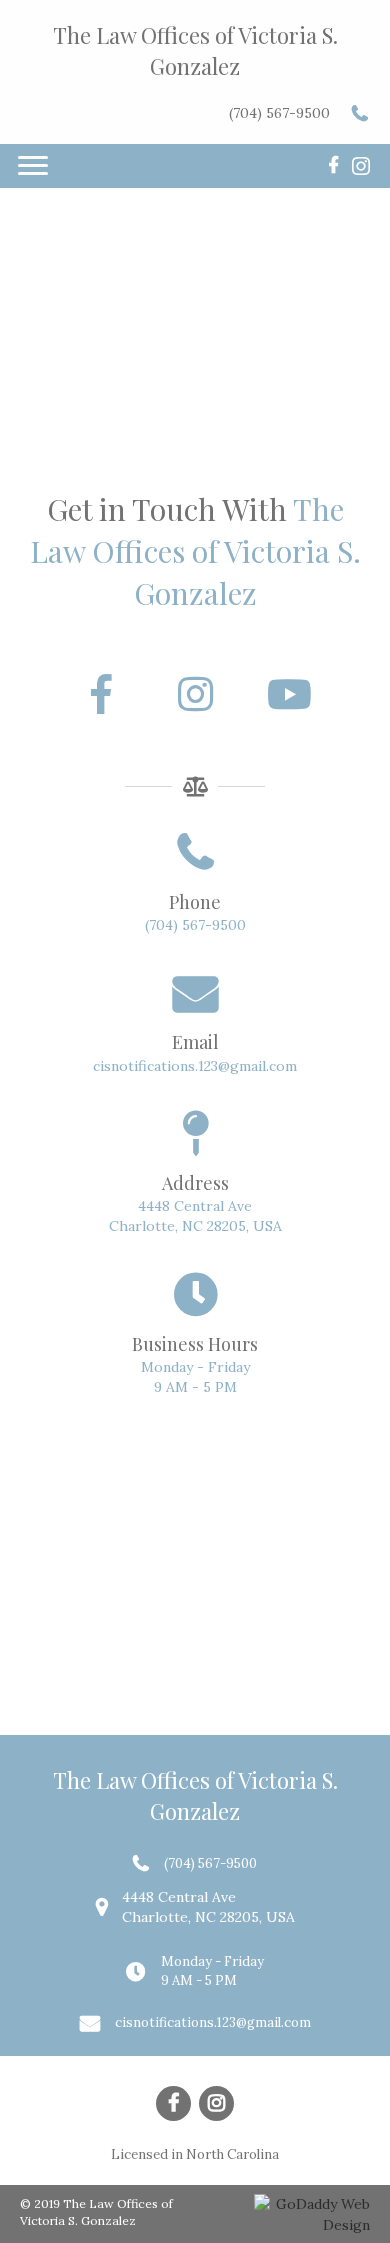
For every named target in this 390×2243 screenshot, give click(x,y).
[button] (101, 694)
